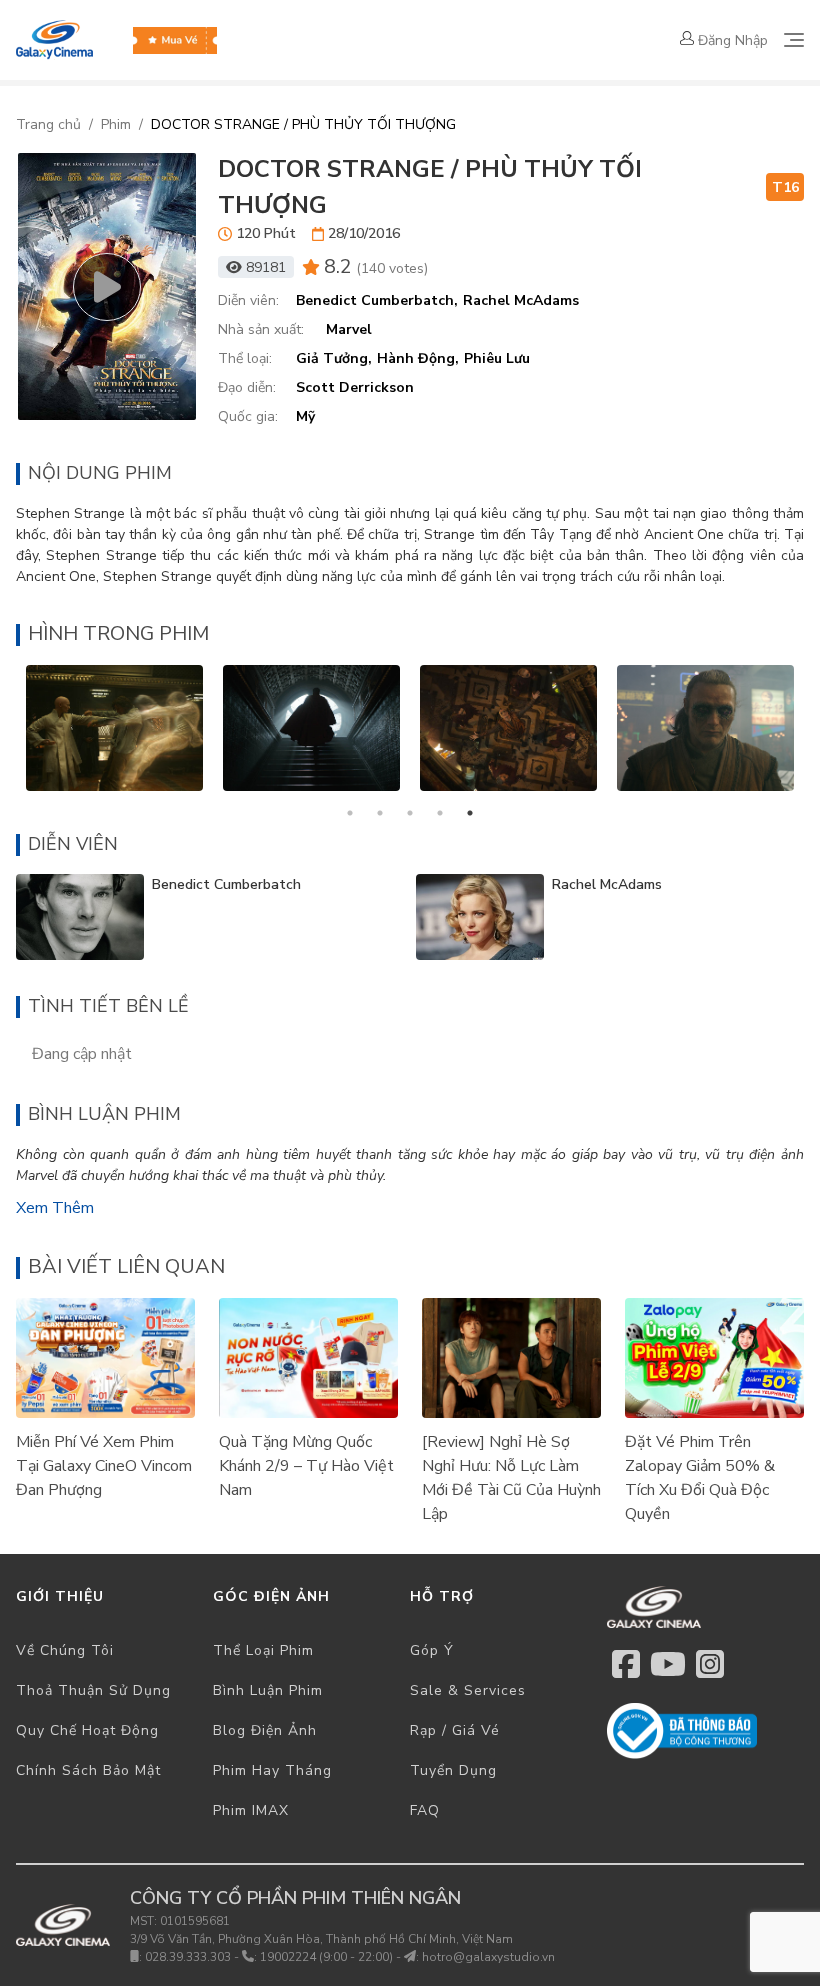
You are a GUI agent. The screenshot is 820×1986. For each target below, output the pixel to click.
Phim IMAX (251, 1810)
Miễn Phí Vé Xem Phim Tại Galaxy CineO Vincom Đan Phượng (104, 1466)
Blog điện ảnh (265, 1730)
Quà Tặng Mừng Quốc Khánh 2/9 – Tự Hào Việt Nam (306, 1466)
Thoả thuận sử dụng (93, 1690)
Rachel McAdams (607, 884)
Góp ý (432, 1650)
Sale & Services (468, 1690)
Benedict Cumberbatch (226, 884)
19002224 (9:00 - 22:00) (326, 1957)
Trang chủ (48, 124)
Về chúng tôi (65, 1650)
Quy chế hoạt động (87, 1730)
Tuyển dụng (453, 1770)
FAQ (425, 1810)
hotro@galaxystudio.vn (488, 1957)
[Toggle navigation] (794, 40)
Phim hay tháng (272, 1770)
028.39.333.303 (188, 1957)
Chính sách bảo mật (88, 1770)
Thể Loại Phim (263, 1650)
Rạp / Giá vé (455, 1730)
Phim (116, 124)
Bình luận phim (268, 1690)
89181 (266, 267)
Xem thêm (55, 1208)
